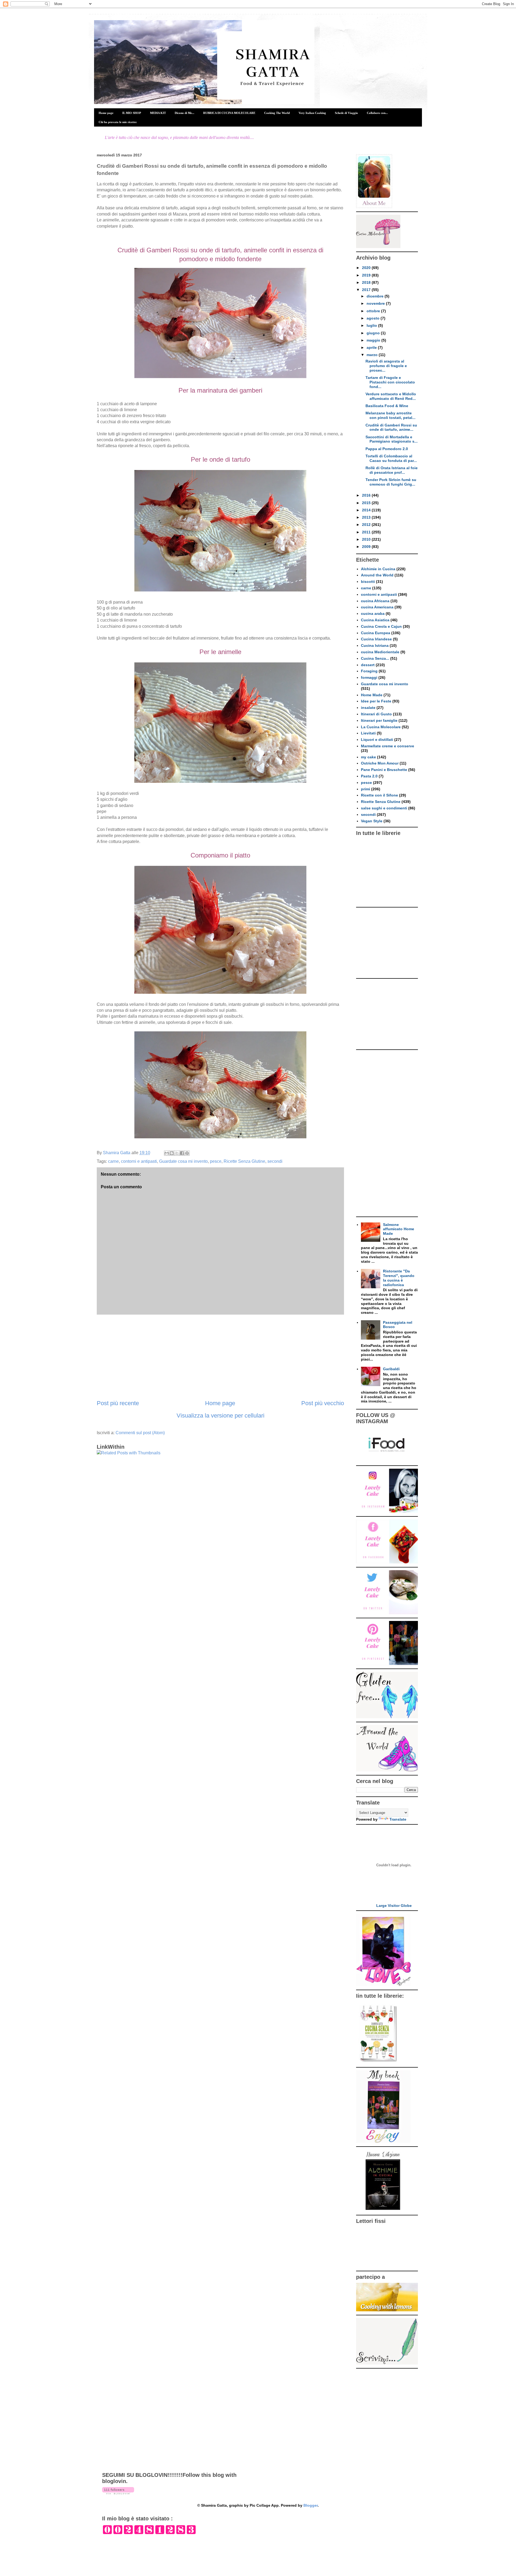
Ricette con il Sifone (379, 795)
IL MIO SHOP (132, 113)
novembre (376, 303)
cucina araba (373, 613)
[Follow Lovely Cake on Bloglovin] (118, 2493)
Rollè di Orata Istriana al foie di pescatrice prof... (392, 470)
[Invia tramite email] (167, 1153)
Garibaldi (391, 1369)
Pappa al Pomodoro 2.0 (387, 449)
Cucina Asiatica (375, 620)
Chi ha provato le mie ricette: (118, 122)
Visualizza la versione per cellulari (221, 1416)
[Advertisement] (220, 1357)
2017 (367, 290)
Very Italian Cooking (312, 113)
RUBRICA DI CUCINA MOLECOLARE (229, 113)
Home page (106, 113)
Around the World (377, 575)
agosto (374, 318)
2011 (367, 532)
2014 (367, 510)
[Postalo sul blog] (172, 1153)
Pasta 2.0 (369, 776)
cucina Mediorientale (380, 652)
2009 (367, 547)
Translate (398, 1819)
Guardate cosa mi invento (183, 1161)
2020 (367, 268)
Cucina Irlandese (376, 639)
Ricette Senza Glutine (244, 1161)
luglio (372, 325)
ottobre (374, 311)
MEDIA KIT (158, 113)
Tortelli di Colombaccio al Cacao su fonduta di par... (391, 458)
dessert (368, 665)
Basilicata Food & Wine (387, 406)
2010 (367, 539)
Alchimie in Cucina (378, 569)
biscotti (368, 582)
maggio (374, 340)
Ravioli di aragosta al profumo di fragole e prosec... (386, 366)
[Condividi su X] (177, 1153)
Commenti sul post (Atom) (140, 1433)
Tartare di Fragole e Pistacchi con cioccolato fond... (390, 382)
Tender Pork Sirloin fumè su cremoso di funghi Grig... (391, 482)
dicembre (376, 296)
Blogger (311, 2505)
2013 (367, 517)
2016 (367, 495)
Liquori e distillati (377, 740)
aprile (372, 347)
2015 (367, 503)
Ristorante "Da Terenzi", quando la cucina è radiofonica (399, 1278)
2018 (367, 282)
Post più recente (118, 1403)
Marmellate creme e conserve (388, 746)
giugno (374, 333)
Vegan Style (372, 821)
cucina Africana (375, 601)
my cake (368, 757)
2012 (367, 525)
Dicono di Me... (184, 113)
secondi (275, 1161)
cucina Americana (377, 607)
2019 (367, 275)
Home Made (372, 695)
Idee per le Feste (376, 701)
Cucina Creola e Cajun (381, 626)
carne (113, 1161)
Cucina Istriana (375, 645)
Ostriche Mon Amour (380, 763)
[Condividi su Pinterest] (187, 1153)
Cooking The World (277, 113)
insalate (368, 708)
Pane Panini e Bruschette (384, 770)
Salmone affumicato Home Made (399, 1229)
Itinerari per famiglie (379, 720)
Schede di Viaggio (346, 113)
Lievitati (368, 733)
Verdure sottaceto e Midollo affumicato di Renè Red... (391, 396)
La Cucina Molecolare (381, 727)
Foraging (369, 671)
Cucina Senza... (375, 658)
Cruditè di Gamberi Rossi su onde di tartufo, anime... (391, 427)
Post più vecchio (323, 1403)
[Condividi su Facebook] (182, 1153)
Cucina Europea (376, 633)
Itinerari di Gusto (376, 714)
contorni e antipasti (139, 1161)
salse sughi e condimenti (384, 808)
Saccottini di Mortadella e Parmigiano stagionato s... (392, 439)
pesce (216, 1161)
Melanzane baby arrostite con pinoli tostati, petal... (390, 415)
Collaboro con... (377, 113)
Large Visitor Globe (394, 1906)
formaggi (369, 677)
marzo (373, 355)
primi (365, 789)
